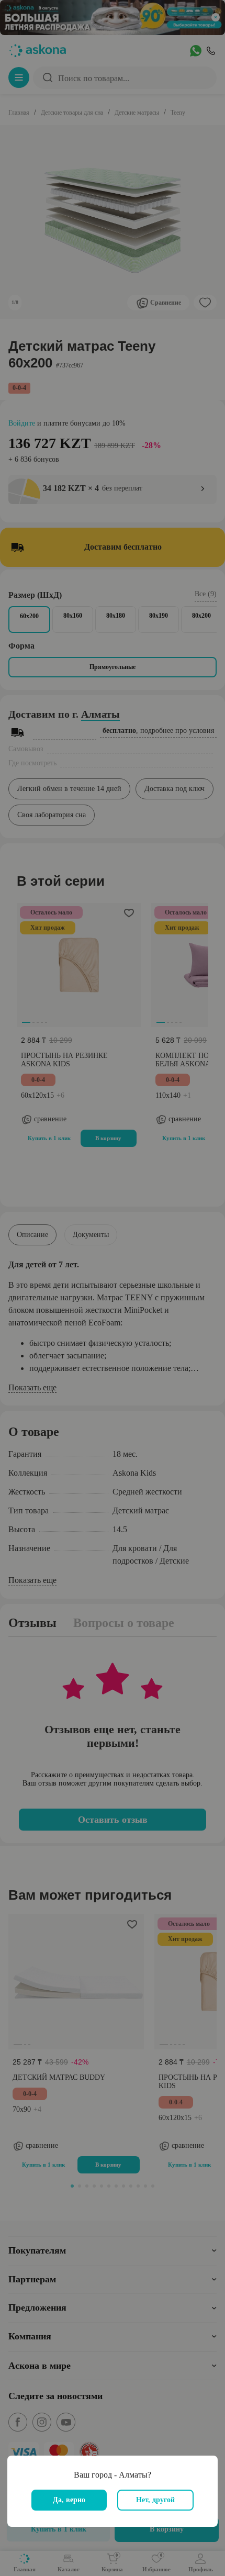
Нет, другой (155, 2500)
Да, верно (69, 2500)
